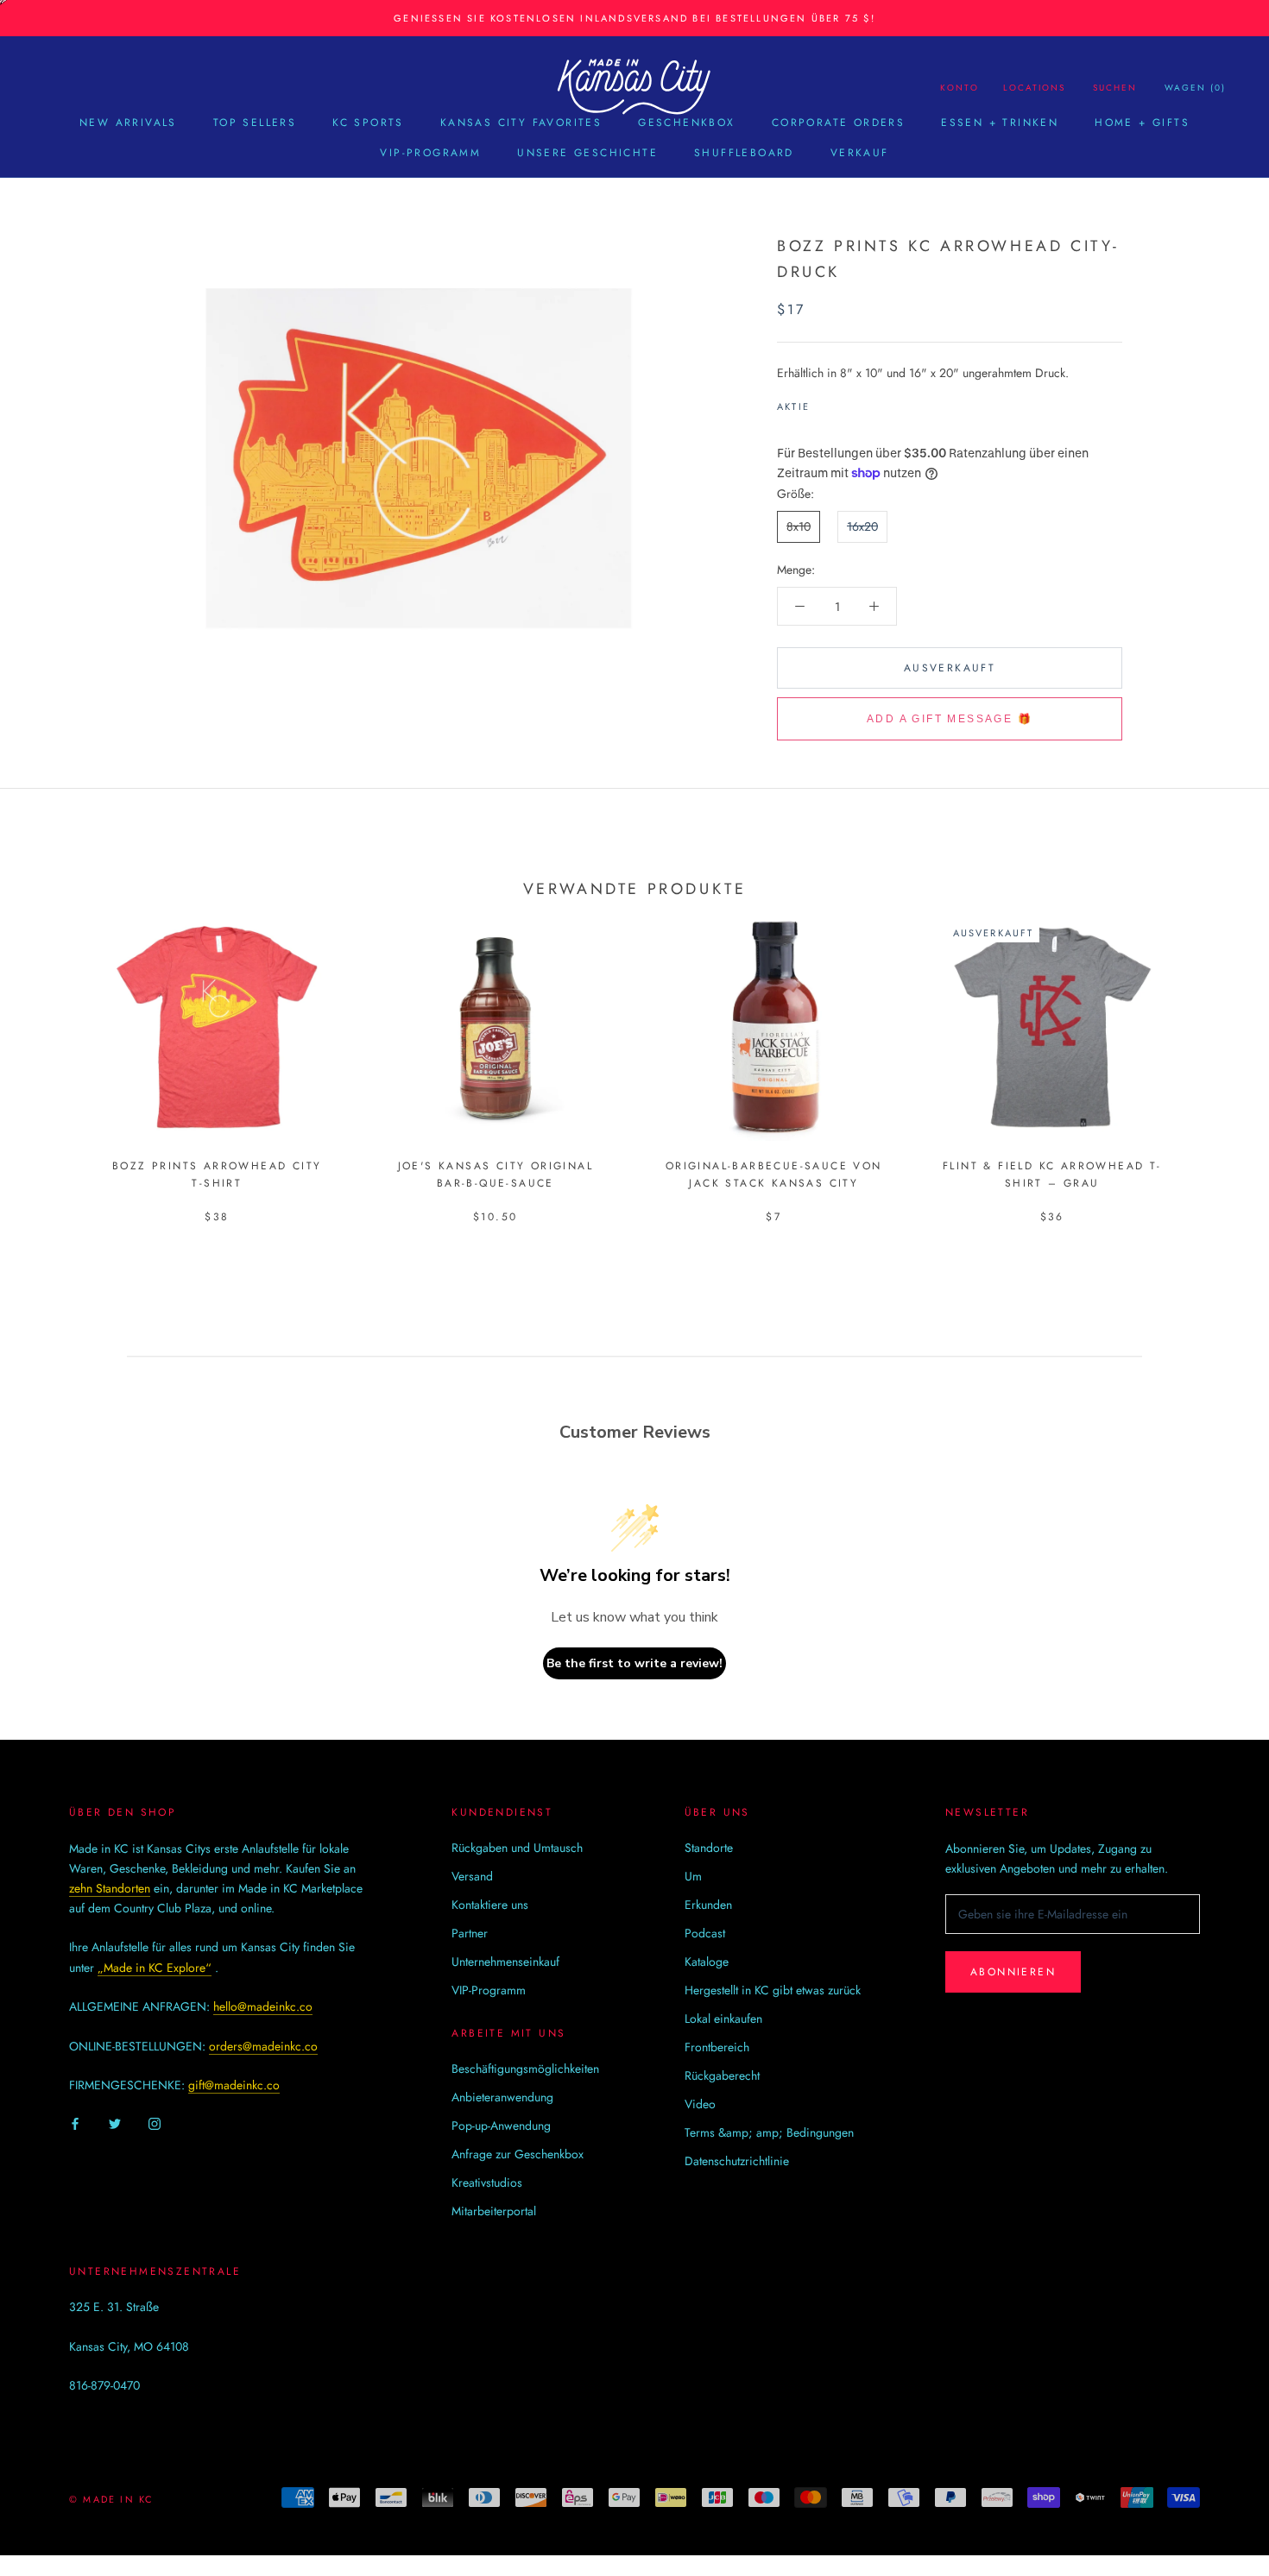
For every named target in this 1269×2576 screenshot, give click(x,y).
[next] (1215, 1051)
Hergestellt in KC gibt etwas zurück (773, 1990)
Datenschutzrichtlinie (737, 2161)
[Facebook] (826, 402)
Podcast (705, 1933)
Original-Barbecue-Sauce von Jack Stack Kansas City (774, 1175)
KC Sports (368, 123)
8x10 (799, 526)
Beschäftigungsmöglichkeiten (525, 2069)
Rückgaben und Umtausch (517, 1848)
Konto (960, 88)
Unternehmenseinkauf (505, 1962)
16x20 (862, 526)
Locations (1034, 88)
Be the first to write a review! (634, 1663)
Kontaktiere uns (490, 1905)
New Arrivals (128, 123)
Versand (472, 1876)
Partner (470, 1933)
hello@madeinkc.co (263, 2006)
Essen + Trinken (1000, 123)
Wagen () (1195, 88)
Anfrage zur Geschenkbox (518, 2154)
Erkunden (708, 1905)
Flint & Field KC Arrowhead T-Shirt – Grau (1052, 1175)
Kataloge (707, 1962)
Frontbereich (717, 2047)
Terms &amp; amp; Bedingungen (769, 2132)
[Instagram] (155, 2123)
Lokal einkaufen (723, 2019)
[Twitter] (849, 402)
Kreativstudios (487, 2182)
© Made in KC (111, 2499)
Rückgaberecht (722, 2075)
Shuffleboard (744, 153)
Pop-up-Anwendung (501, 2126)
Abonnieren (1013, 1972)
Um (693, 1876)
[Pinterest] (871, 402)
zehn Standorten (110, 1888)
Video (700, 2104)
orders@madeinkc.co (263, 2046)
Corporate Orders (838, 123)
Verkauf (860, 153)
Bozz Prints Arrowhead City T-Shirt (217, 1175)
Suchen (1115, 88)
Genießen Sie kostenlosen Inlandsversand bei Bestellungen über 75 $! (634, 18)
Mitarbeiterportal (494, 2211)
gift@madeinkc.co (234, 2085)
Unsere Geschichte (587, 153)
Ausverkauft (950, 668)
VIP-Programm (430, 153)
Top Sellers (255, 123)
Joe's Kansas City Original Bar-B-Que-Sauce (496, 1175)
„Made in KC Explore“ (155, 1968)
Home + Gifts (1142, 123)
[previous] (54, 1051)
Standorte (709, 1848)
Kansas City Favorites (521, 123)
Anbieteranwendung (502, 2097)
